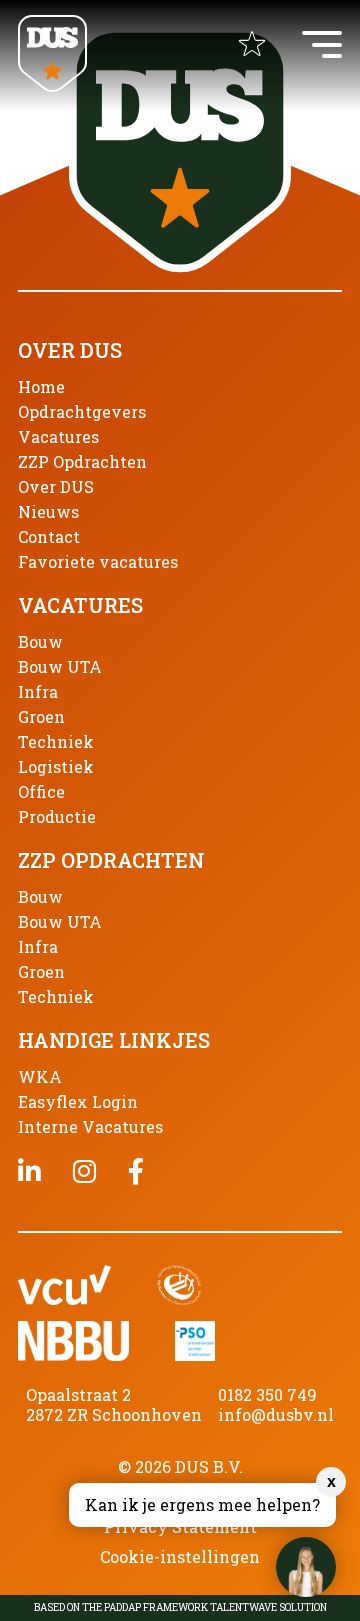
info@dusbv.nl (276, 1414)
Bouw (40, 641)
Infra (38, 691)
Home (41, 386)
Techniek (56, 741)
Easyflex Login (78, 1101)
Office (41, 791)
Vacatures (58, 436)
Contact (49, 536)
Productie (57, 816)
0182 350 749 (267, 1394)
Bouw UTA (60, 666)
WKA (40, 1076)
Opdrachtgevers (82, 411)
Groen (41, 716)
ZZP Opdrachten (82, 461)
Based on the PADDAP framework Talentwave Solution (180, 1608)
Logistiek (56, 766)
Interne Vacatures (90, 1126)
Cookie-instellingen (180, 1556)
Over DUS (56, 486)
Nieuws (48, 511)
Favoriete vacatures (98, 561)
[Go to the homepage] (52, 55)
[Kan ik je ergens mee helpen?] (306, 1567)
